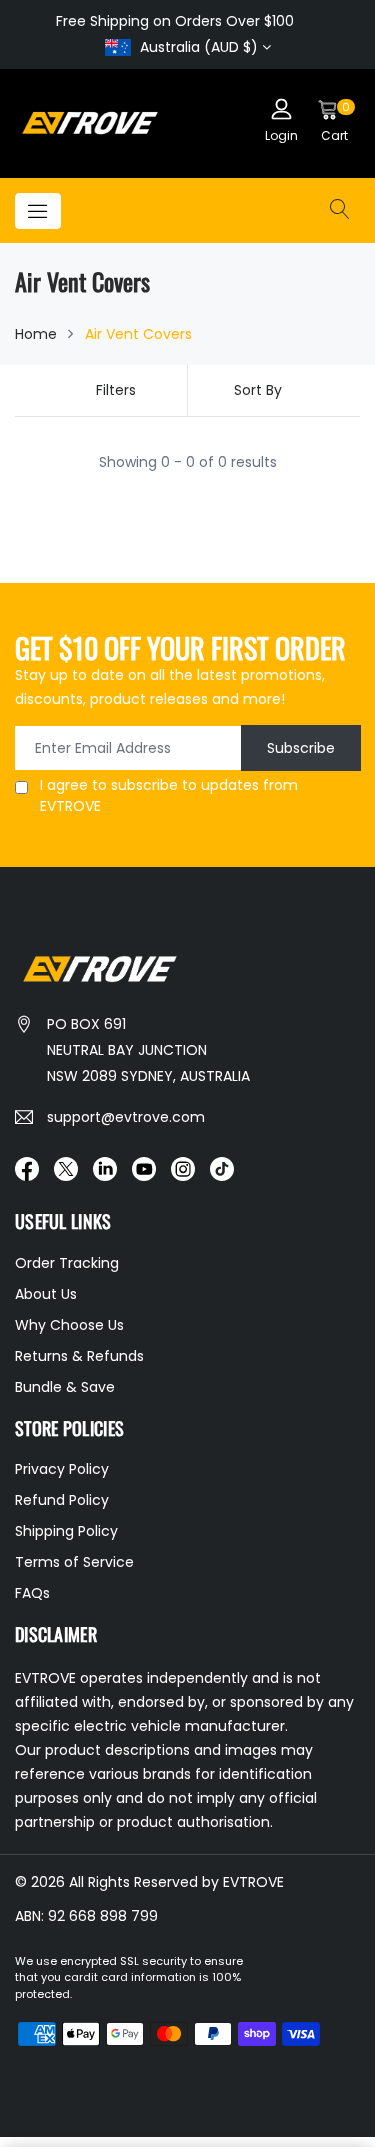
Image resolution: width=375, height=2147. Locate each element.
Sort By (258, 390)
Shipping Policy (66, 1531)
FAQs (32, 1593)
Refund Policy (62, 1500)
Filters (116, 390)
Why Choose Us (69, 1325)
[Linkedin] (105, 1168)
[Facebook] (27, 1168)
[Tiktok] (222, 1168)
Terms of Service (74, 1562)
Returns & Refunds (79, 1356)
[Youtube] (144, 1168)
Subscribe (301, 748)
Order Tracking (67, 1263)
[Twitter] (66, 1168)
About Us (46, 1294)
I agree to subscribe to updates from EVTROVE (169, 795)
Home (36, 334)
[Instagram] (183, 1168)
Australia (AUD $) (199, 47)
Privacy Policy (62, 1469)
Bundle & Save (65, 1387)
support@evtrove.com (126, 1117)
